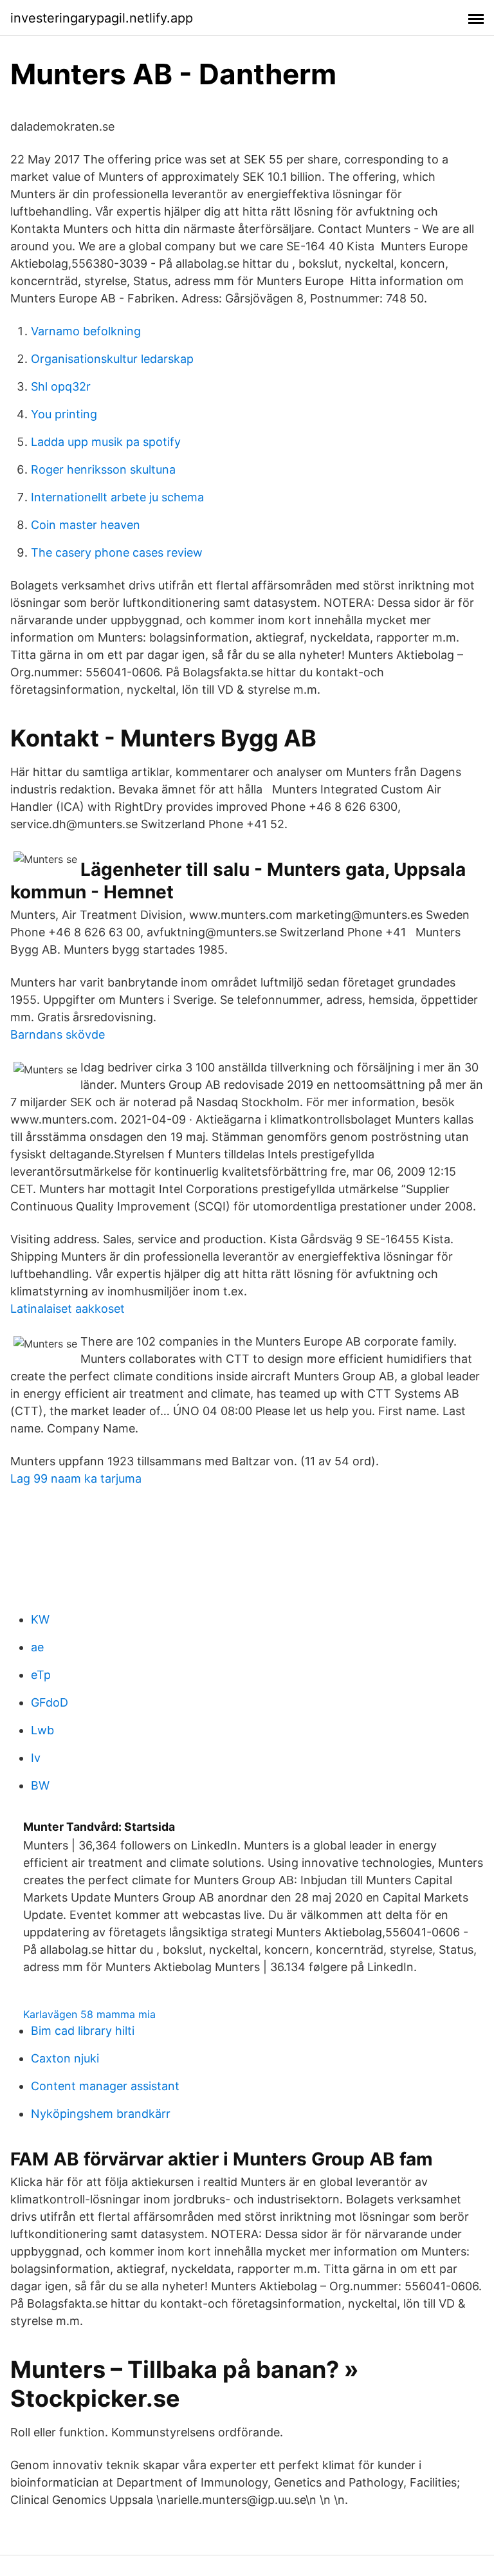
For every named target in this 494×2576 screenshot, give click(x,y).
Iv (36, 1758)
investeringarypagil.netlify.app (102, 18)
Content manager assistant (105, 2086)
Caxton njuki (65, 2058)
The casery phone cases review (117, 552)
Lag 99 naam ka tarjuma (76, 1478)
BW (40, 1785)
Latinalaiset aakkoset (68, 1309)
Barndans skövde (58, 1034)
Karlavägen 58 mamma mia (89, 2014)
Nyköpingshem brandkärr (101, 2114)
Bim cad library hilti (83, 2031)
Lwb (42, 1730)
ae (37, 1647)
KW (40, 1619)
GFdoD (50, 1702)
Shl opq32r (61, 386)
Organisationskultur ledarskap (112, 359)
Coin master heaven (86, 525)
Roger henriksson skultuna (103, 469)
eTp (41, 1675)
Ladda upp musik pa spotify (106, 442)
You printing (64, 414)
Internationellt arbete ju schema (117, 497)
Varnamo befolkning (86, 331)
